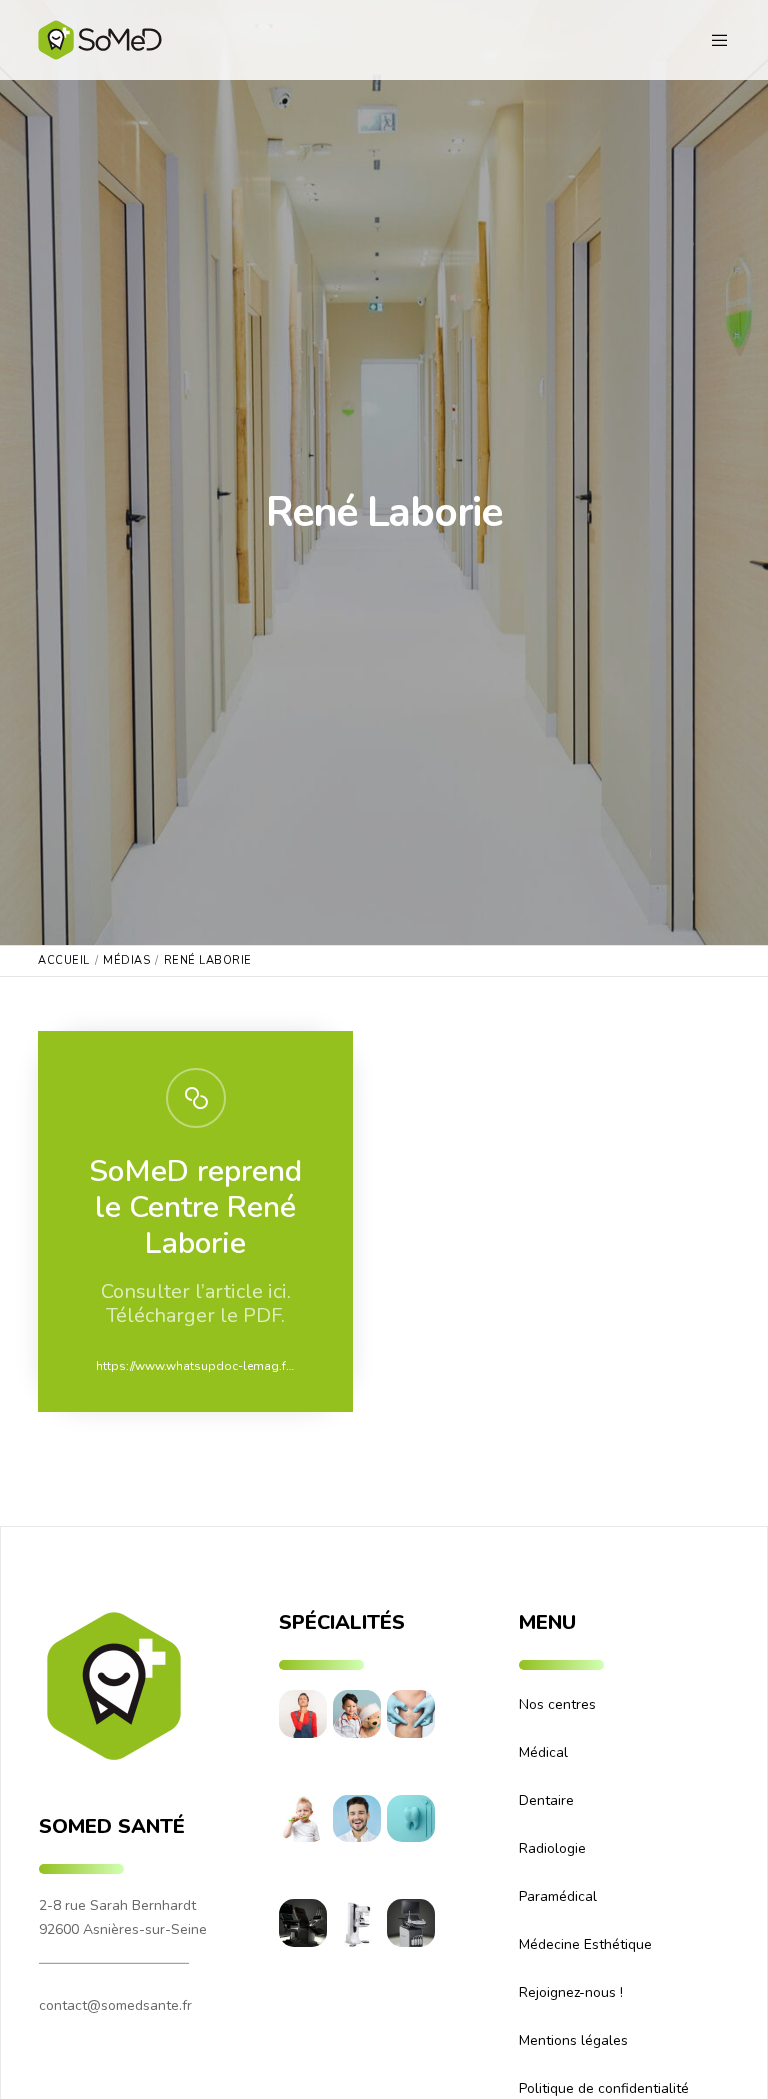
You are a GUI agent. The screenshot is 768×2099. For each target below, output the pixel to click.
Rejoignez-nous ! (571, 1992)
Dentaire (546, 1800)
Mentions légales (573, 2040)
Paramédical (558, 1896)
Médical (543, 1752)
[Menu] (712, 40)
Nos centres (557, 1704)
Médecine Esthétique (585, 1944)
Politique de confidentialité (604, 2088)
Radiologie (552, 1848)
